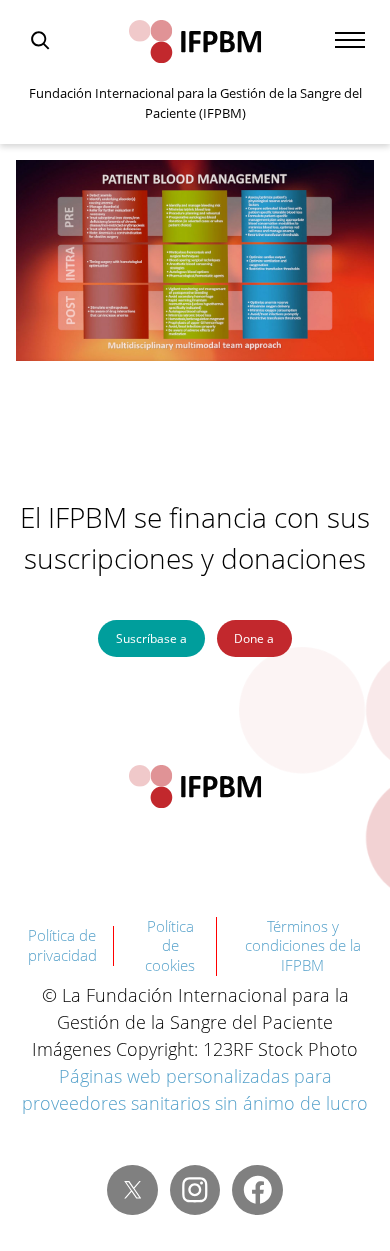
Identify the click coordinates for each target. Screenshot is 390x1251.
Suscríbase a (151, 638)
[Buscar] (40, 40)
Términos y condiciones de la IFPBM (303, 945)
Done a (254, 638)
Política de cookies (170, 945)
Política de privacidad (62, 945)
